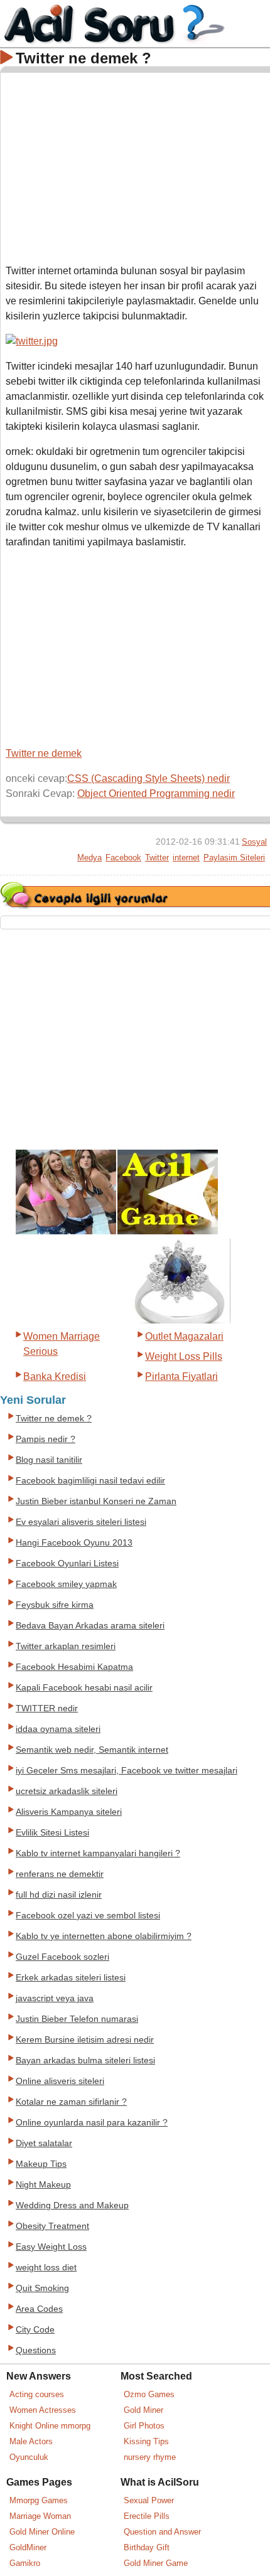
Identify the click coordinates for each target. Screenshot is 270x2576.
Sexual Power (149, 2500)
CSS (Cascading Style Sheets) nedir (148, 778)
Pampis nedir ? (46, 1439)
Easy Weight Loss (51, 2247)
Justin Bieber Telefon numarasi (77, 2019)
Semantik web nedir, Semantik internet (92, 1750)
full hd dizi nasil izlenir (59, 1895)
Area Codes (39, 2309)
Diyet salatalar (44, 2143)
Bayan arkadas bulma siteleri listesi (85, 2060)
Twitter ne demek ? (54, 1419)
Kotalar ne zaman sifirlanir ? (71, 2102)
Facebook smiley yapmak (66, 1584)
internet (186, 858)
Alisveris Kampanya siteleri (69, 1812)
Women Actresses (43, 2410)
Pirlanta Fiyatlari (181, 1376)
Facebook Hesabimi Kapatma (74, 1667)
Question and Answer (162, 2532)
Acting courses (37, 2394)
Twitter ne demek (44, 753)
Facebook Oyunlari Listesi (67, 1563)
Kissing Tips (146, 2441)
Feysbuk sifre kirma (55, 1605)
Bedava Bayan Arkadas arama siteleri (90, 1626)
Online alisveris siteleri (60, 2081)
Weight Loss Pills (184, 1356)
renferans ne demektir (60, 1874)
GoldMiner (28, 2547)
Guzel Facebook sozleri (62, 1957)
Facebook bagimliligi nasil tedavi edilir (90, 1481)
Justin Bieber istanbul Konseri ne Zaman (96, 1501)
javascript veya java (55, 1998)
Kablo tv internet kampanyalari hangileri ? (98, 1853)
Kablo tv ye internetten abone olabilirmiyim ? (104, 1936)
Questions (36, 2350)
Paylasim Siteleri (234, 858)
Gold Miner (143, 2410)
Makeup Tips (41, 2164)
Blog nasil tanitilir (49, 1460)
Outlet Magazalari (184, 1336)
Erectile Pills (147, 2516)
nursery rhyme (150, 2457)
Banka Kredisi (55, 1376)
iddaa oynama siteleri (58, 1729)
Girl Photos (144, 2426)
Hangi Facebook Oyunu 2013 (74, 1543)
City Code (35, 2330)
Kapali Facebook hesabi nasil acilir (84, 1688)
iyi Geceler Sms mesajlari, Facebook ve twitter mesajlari (127, 1771)
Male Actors (31, 2441)
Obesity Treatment (52, 2226)
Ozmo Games (149, 2394)
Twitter (157, 858)
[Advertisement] (136, 166)
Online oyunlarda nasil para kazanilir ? (92, 2123)
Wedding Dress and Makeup (72, 2205)
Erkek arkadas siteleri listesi (71, 1978)
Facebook (123, 858)
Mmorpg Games (39, 2500)
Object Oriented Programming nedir (156, 794)
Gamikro (25, 2563)
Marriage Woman (40, 2516)
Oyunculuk (29, 2457)
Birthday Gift (147, 2547)
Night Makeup (43, 2185)
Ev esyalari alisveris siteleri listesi (81, 1522)
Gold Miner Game (156, 2563)
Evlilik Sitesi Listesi (52, 1833)
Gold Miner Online (42, 2532)
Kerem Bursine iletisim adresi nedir (85, 2040)
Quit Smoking (42, 2288)
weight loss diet (46, 2268)
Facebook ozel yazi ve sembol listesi (88, 1916)
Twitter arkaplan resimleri (66, 1646)
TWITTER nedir (47, 1708)
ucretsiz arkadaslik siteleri (67, 1791)
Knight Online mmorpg (50, 2426)
